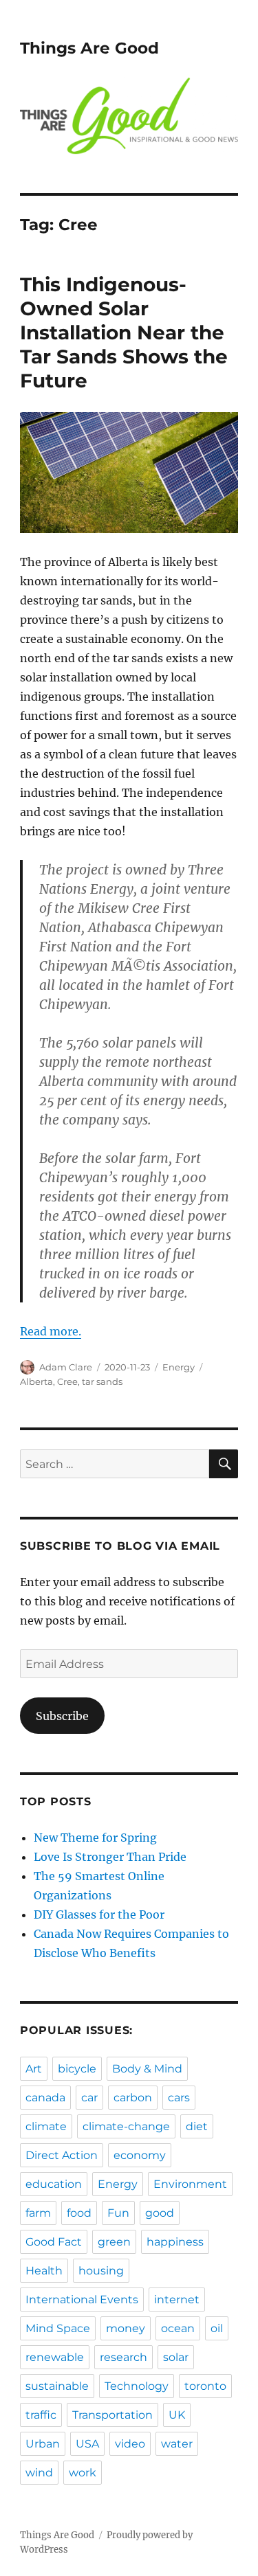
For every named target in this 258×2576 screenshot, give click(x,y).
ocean (178, 2328)
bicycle (77, 2069)
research (123, 2357)
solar (176, 2357)
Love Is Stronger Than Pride (110, 1857)
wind (39, 2473)
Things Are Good (89, 48)
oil (217, 2328)
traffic (41, 2415)
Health (44, 2271)
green (114, 2242)
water (177, 2444)
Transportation (112, 2415)
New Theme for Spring (95, 1838)
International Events (82, 2300)
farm (38, 2213)
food (79, 2213)
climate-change (126, 2126)
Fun (118, 2213)
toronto (205, 2386)
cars (179, 2098)
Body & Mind (147, 2069)
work (83, 2473)
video (130, 2444)
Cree (67, 1381)
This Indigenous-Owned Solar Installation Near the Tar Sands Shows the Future (124, 332)
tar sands (102, 1381)
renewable (55, 2357)
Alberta (36, 1381)
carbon (133, 2098)
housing (101, 2271)
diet (197, 2126)
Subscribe (62, 1716)
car (89, 2098)
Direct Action (62, 2155)
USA (87, 2444)
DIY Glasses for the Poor (99, 1914)
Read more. (51, 1331)
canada (45, 2098)
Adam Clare (66, 1367)
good (160, 2213)
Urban (43, 2444)
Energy (179, 1367)
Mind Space (58, 2328)
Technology (137, 2386)
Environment (190, 2184)
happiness (175, 2242)
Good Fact (54, 2242)
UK (177, 2415)
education (54, 2184)
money (126, 2328)
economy (140, 2155)
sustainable (57, 2386)
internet (177, 2300)
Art (34, 2069)
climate (46, 2126)
